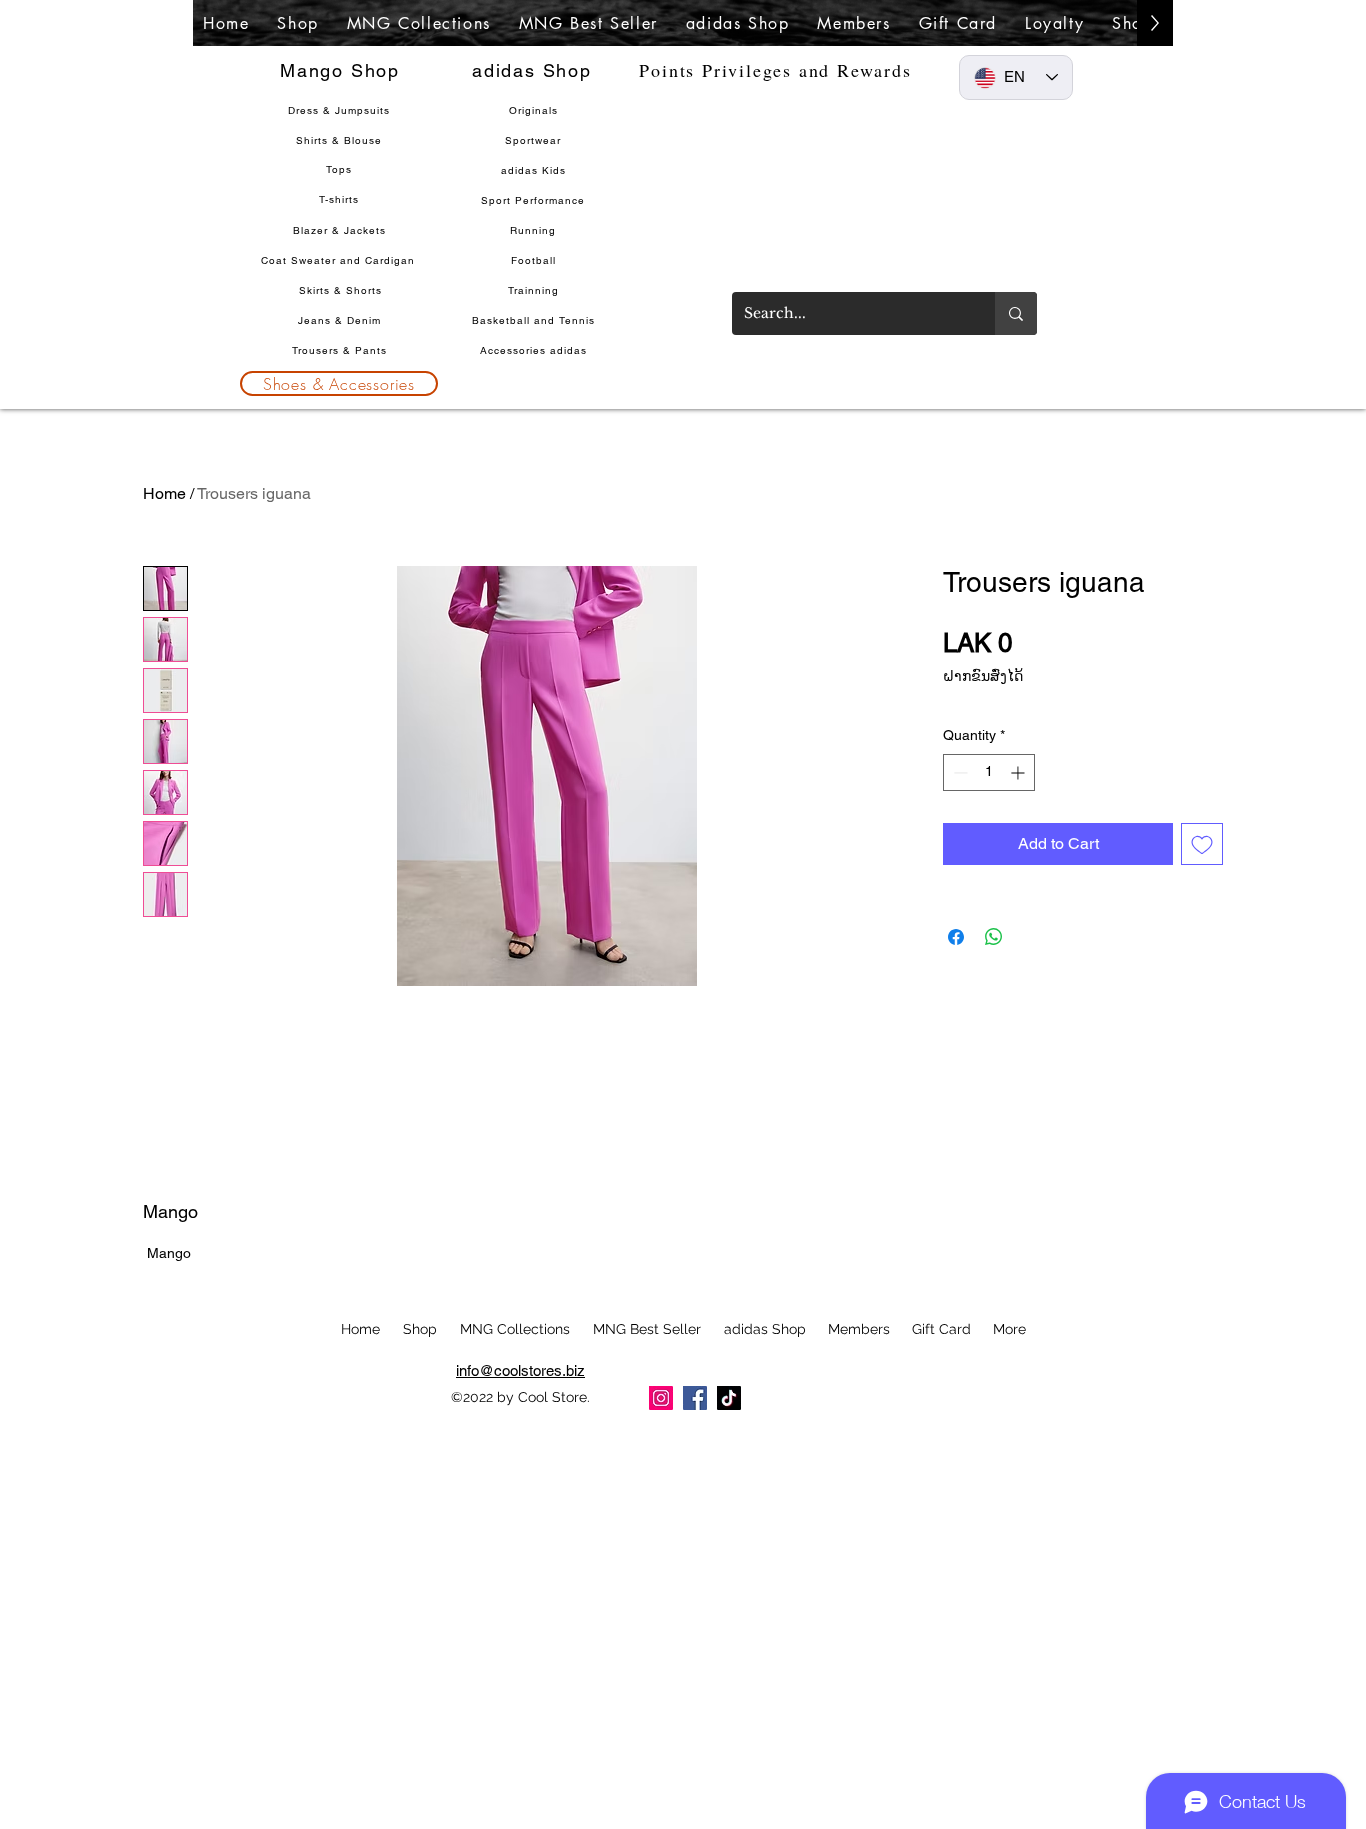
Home (164, 493)
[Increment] (1019, 772)
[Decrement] (958, 772)
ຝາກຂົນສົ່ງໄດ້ (983, 676)
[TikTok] (729, 1398)
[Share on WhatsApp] (994, 937)
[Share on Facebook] (956, 937)
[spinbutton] (989, 772)
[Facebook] (695, 1398)
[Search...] (1016, 313)
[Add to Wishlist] (1202, 844)
